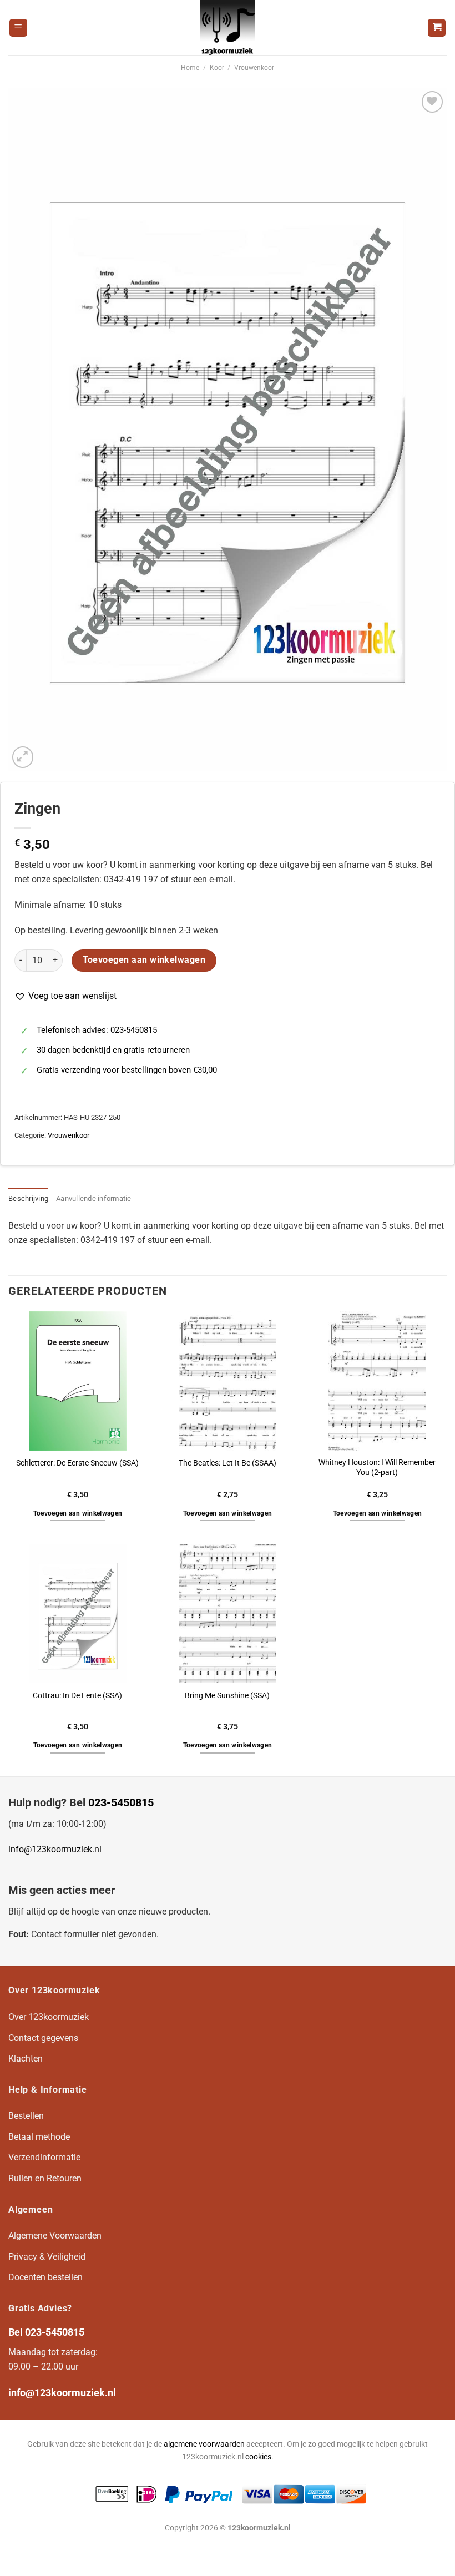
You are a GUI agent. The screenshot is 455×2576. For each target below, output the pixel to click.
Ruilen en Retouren (45, 2178)
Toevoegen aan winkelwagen (144, 960)
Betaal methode (39, 2137)
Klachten (26, 2059)
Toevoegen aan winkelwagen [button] (78, 1513)
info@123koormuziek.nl (55, 1849)
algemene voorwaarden (204, 2444)
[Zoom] (23, 757)
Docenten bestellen (46, 2277)
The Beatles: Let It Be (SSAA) (228, 1463)
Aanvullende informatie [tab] (94, 1198)
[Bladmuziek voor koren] (228, 28)
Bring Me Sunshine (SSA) (227, 1696)
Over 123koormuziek (49, 2017)
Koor (217, 68)
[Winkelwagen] (437, 28)
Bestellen (26, 2116)
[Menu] (18, 28)
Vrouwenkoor (254, 68)
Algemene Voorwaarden (55, 2236)
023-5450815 (121, 1802)
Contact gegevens (43, 2038)
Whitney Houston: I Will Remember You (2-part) (377, 1468)
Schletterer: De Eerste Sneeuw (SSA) (77, 1463)
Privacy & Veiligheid (47, 2257)
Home (190, 68)
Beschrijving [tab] (28, 1198)
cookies (258, 2457)
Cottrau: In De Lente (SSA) (77, 1696)
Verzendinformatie (44, 2157)
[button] (65, 996)
